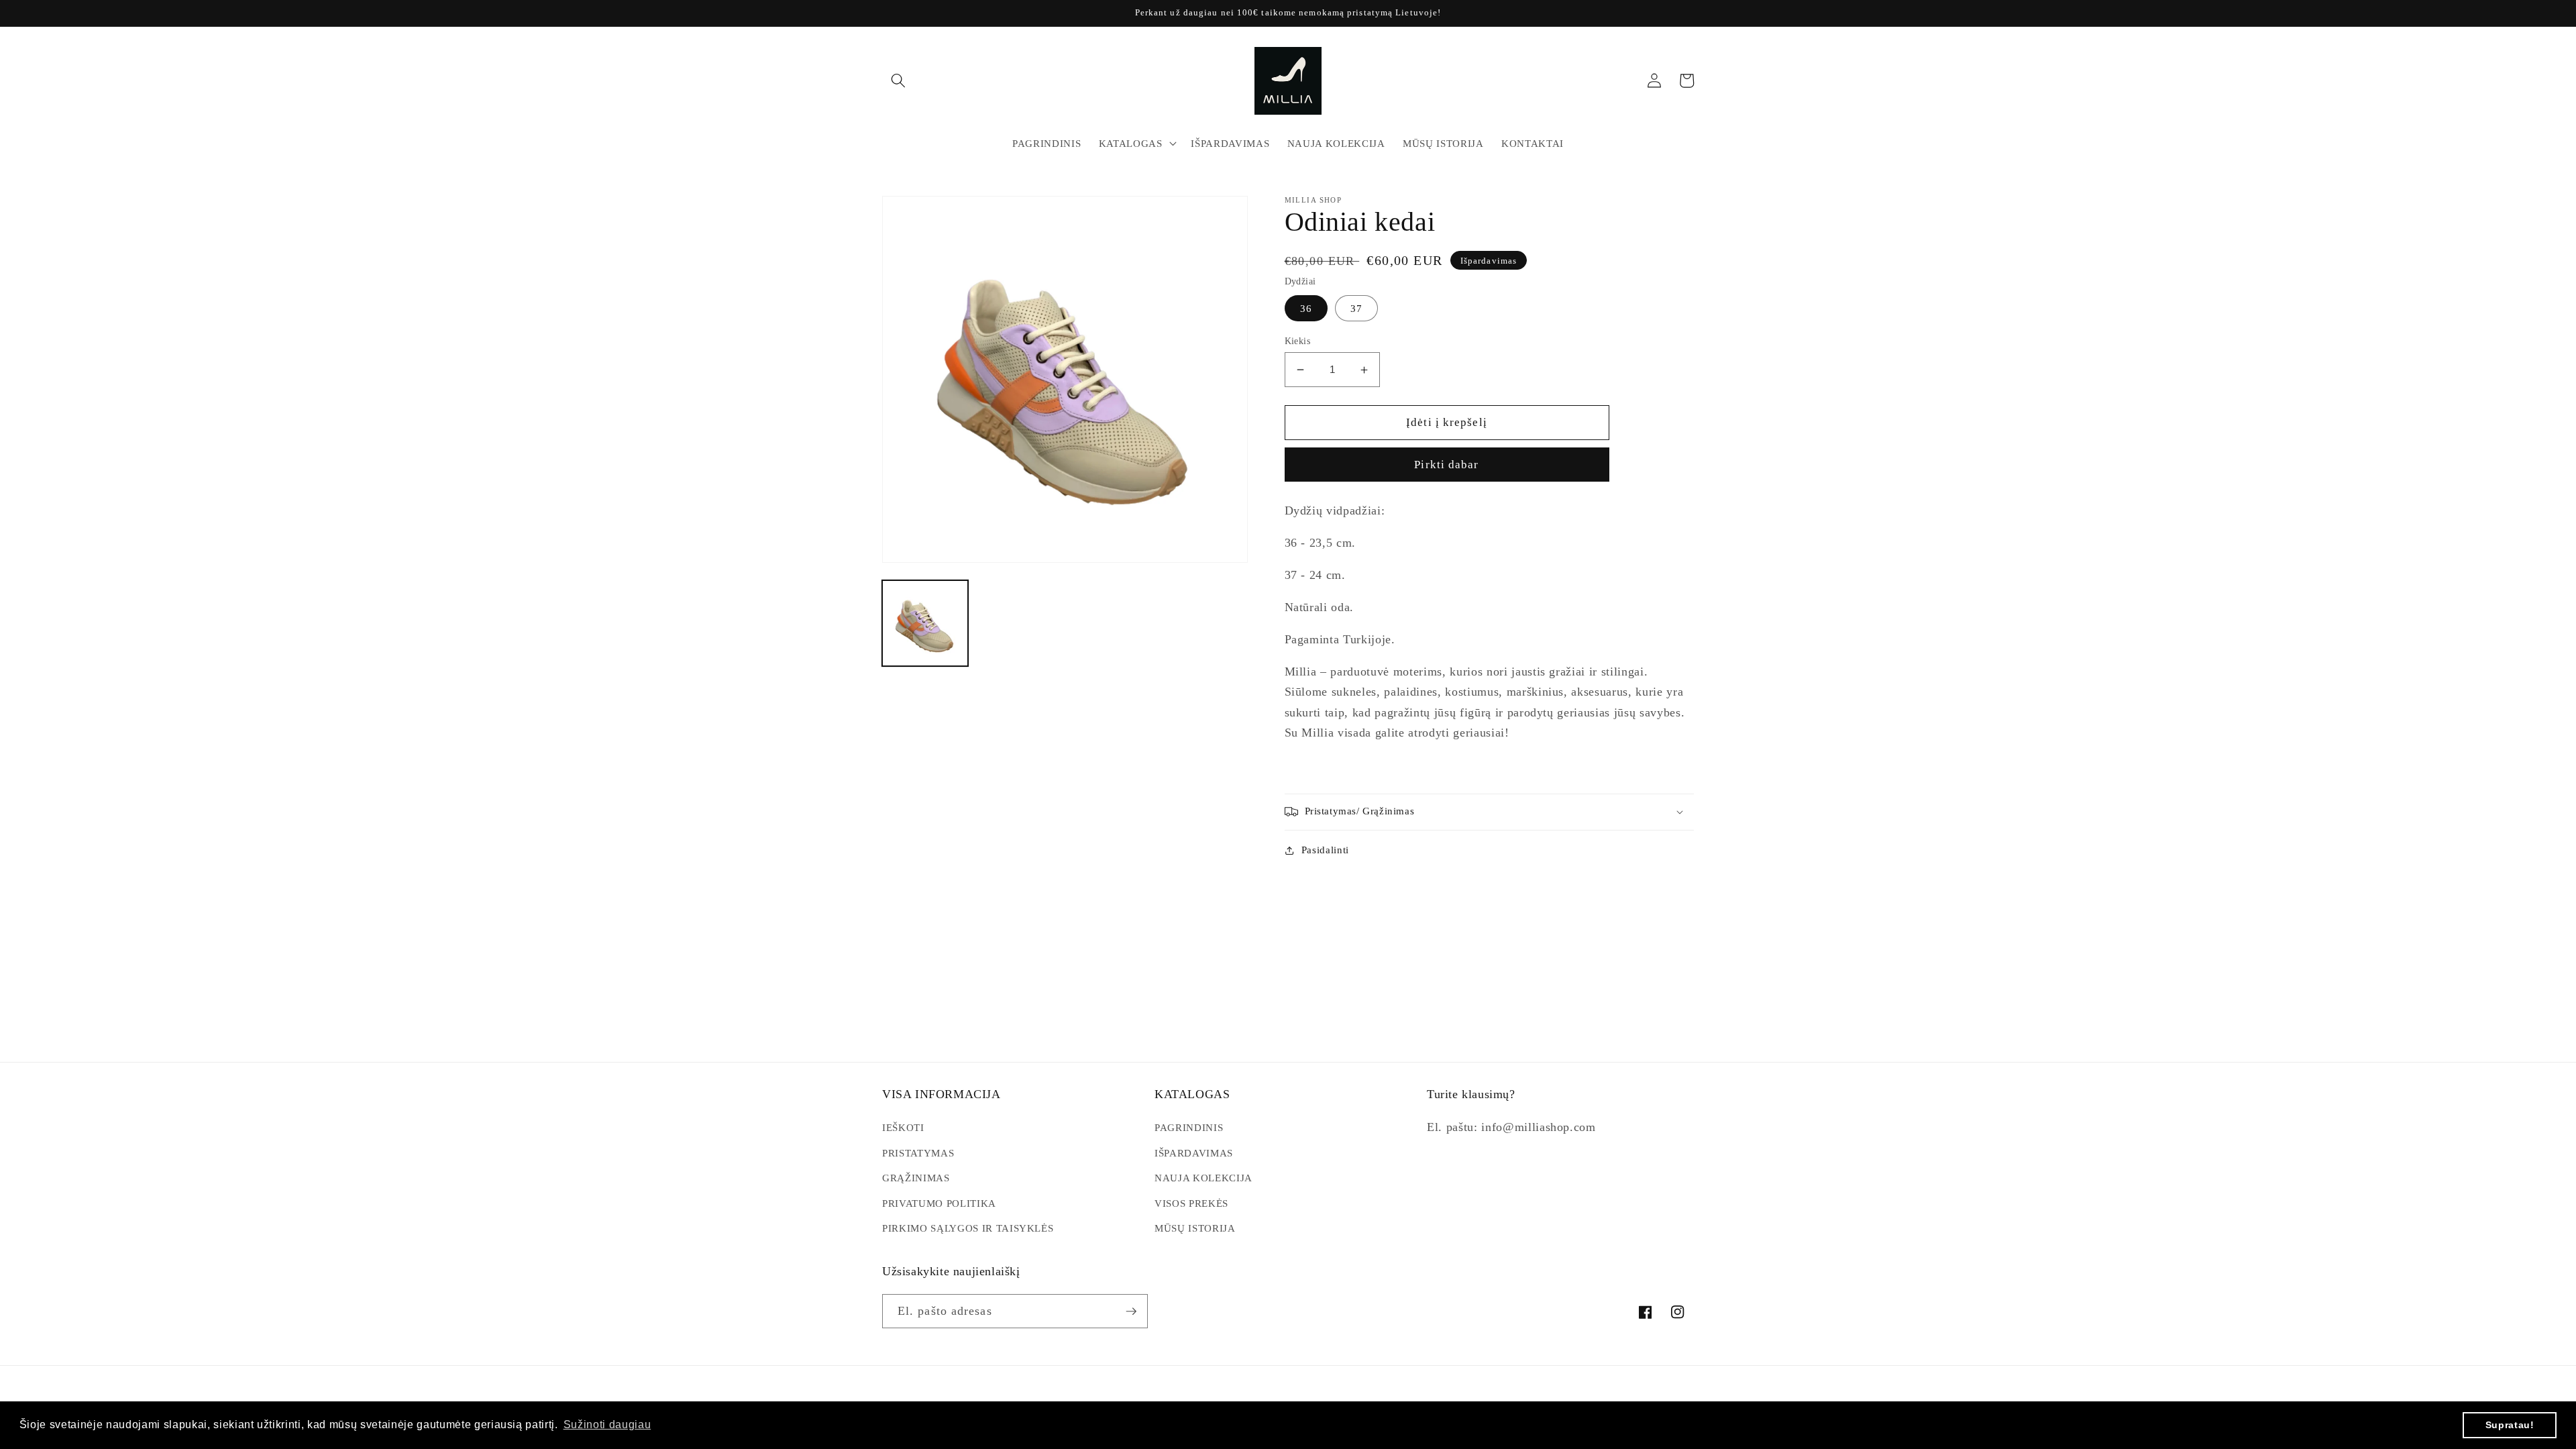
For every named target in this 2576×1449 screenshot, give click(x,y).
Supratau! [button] (2510, 1425)
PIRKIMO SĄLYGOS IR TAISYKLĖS (968, 1228)
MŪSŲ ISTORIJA (1195, 1228)
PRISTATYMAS (918, 1153)
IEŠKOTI (903, 1127)
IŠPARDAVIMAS (1194, 1153)
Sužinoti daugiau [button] (607, 1425)
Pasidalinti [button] (1325, 850)
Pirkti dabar (1446, 465)
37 (1356, 308)
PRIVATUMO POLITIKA (939, 1203)
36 (1306, 308)
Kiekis (1298, 341)
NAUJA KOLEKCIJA (1203, 1178)
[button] (898, 80)
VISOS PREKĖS (1191, 1203)
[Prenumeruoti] (1131, 1311)
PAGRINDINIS (1189, 1127)
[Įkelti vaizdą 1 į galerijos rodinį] (925, 623)
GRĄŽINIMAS (916, 1178)
